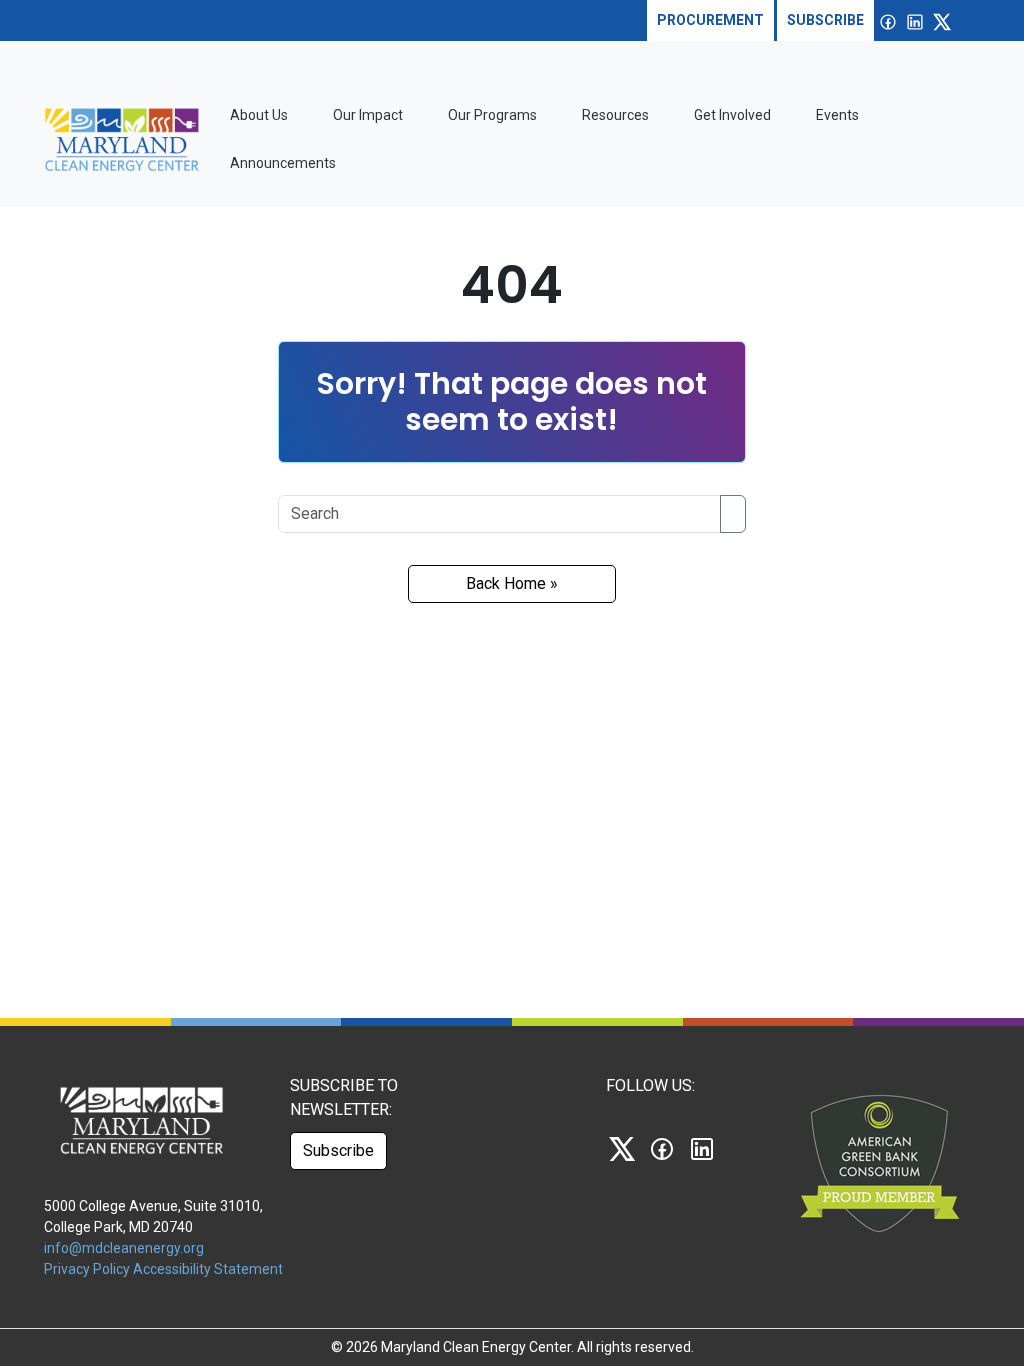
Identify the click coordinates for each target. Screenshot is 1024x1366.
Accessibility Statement (208, 1269)
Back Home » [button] (512, 583)
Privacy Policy (88, 1269)
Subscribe (825, 20)
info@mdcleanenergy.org (124, 1248)
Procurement (710, 20)
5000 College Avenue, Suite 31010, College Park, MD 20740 (153, 1216)
